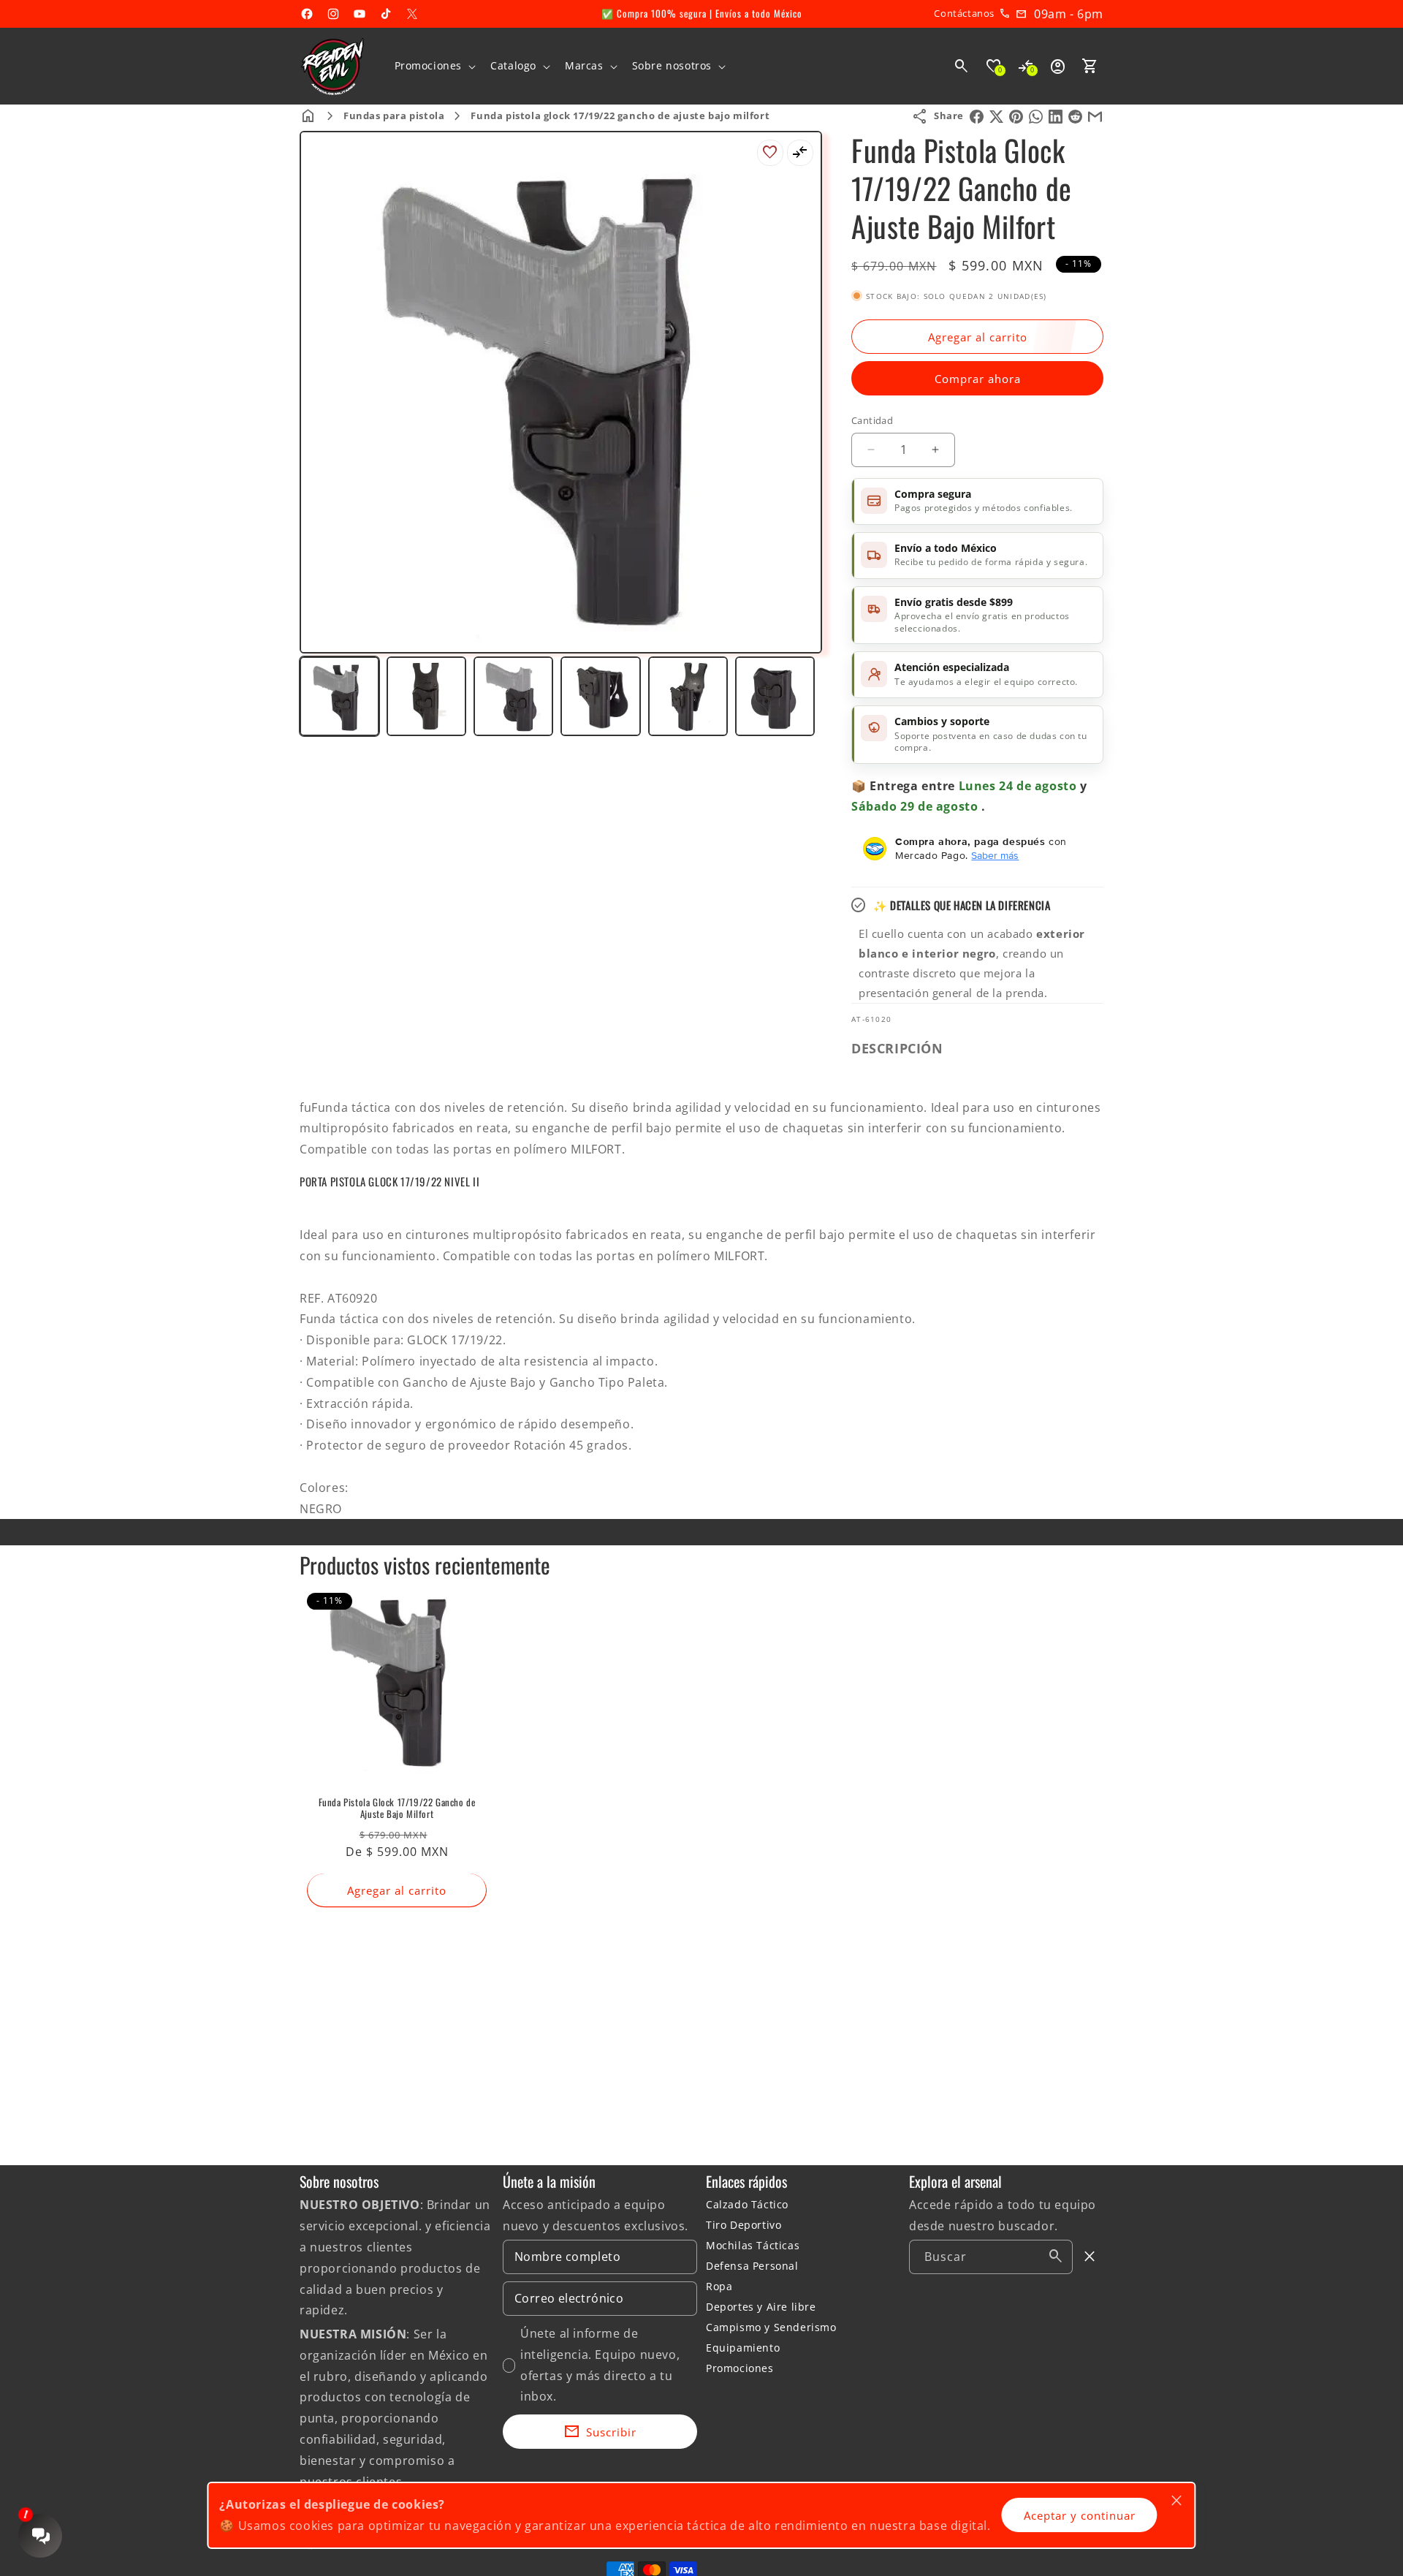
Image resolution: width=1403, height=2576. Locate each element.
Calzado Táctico (747, 2204)
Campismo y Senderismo (771, 2327)
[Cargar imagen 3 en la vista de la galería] (513, 696)
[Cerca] (1090, 2257)
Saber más (995, 855)
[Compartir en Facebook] (977, 117)
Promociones (740, 2368)
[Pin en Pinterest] (1016, 117)
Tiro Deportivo (744, 2225)
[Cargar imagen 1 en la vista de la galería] (339, 696)
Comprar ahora (978, 379)
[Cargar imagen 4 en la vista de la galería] (600, 696)
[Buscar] (1056, 2257)
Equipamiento (743, 2348)
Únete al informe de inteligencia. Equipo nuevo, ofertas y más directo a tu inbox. (600, 2365)
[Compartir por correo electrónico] (1095, 117)
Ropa (719, 2286)
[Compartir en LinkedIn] (1056, 117)
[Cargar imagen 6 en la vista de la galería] (775, 696)
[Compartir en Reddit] (1075, 117)
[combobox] (991, 2257)
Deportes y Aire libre (761, 2307)
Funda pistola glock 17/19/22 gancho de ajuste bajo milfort (620, 115)
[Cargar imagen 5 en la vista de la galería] (688, 696)
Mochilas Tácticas (753, 2245)
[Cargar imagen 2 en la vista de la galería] (426, 696)
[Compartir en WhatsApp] (1036, 117)
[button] (434, 66)
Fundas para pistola (394, 115)
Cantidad (872, 420)
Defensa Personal (752, 2266)
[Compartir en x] (996, 117)
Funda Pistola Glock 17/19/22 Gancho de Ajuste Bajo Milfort (397, 1808)
